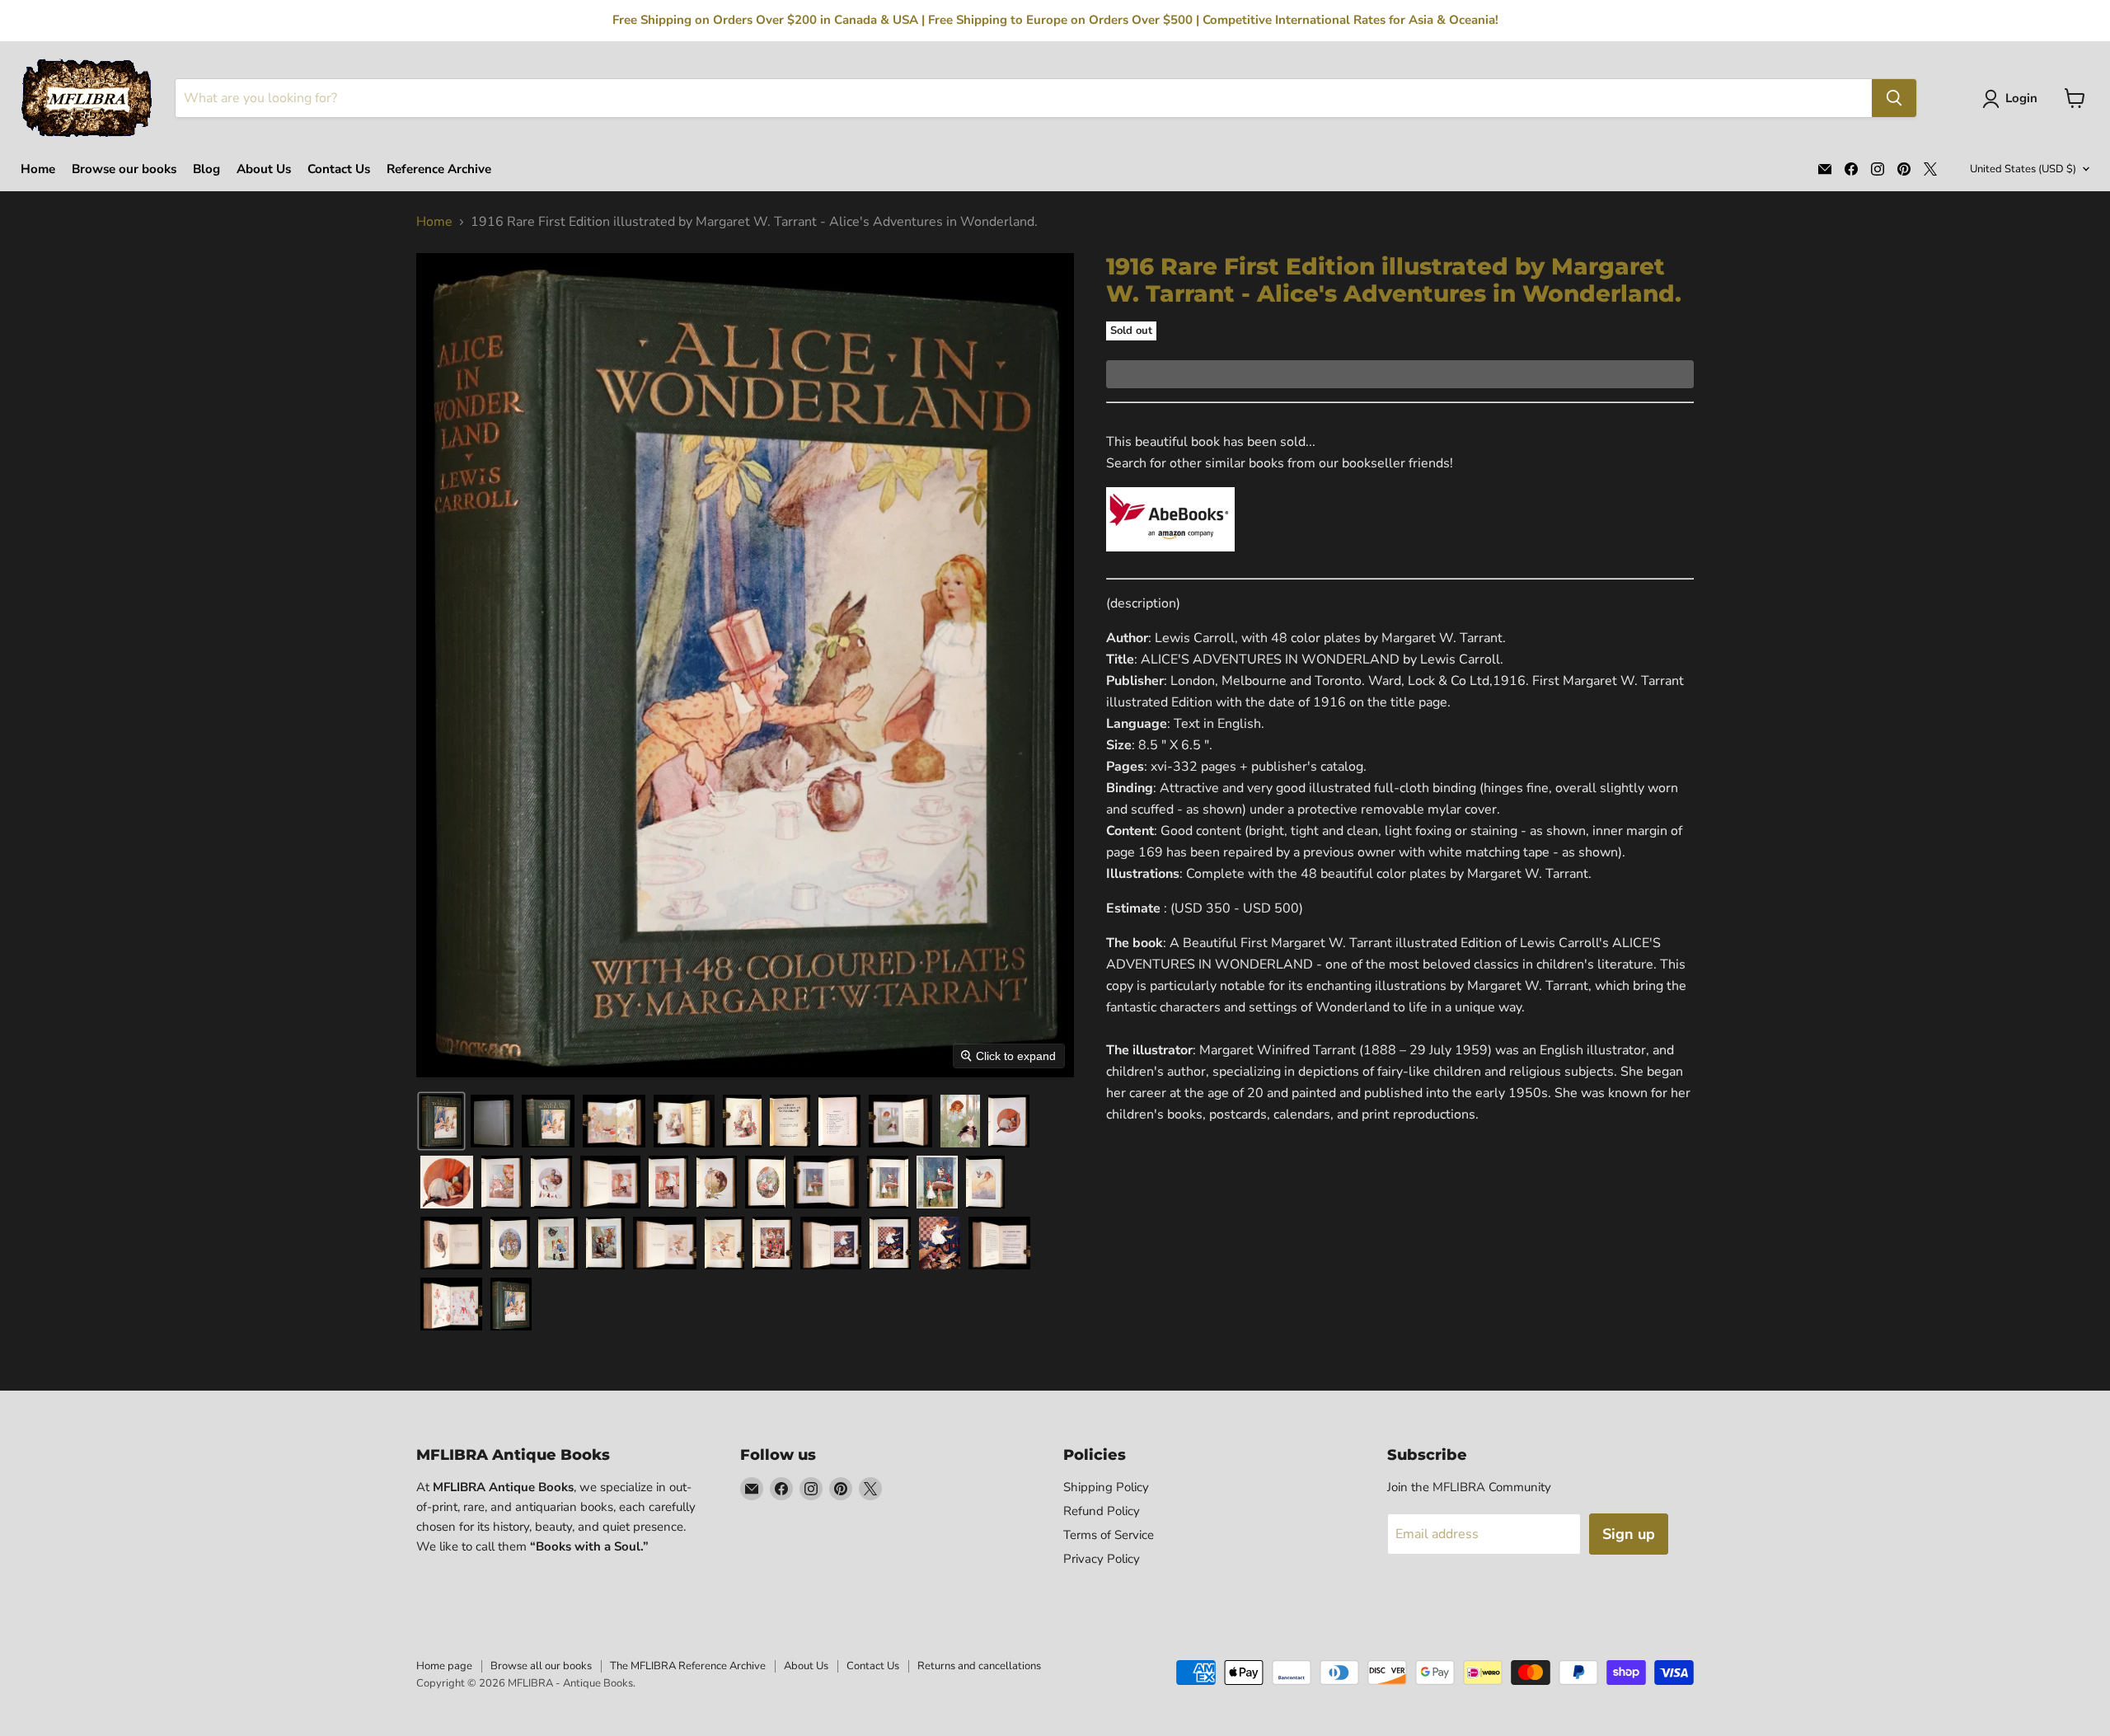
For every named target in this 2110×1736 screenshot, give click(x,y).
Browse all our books (541, 1666)
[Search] (1894, 98)
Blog (206, 169)
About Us (264, 169)
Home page (444, 1666)
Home (38, 169)
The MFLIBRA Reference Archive (688, 1666)
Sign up (1629, 1534)
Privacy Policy (1102, 1559)
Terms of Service (1109, 1535)
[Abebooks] (1170, 561)
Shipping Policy (1106, 1487)
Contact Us (339, 169)
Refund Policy (1102, 1511)
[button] (2013, 99)
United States (2023, 169)
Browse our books (124, 169)
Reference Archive (439, 169)
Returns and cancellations (979, 1666)
